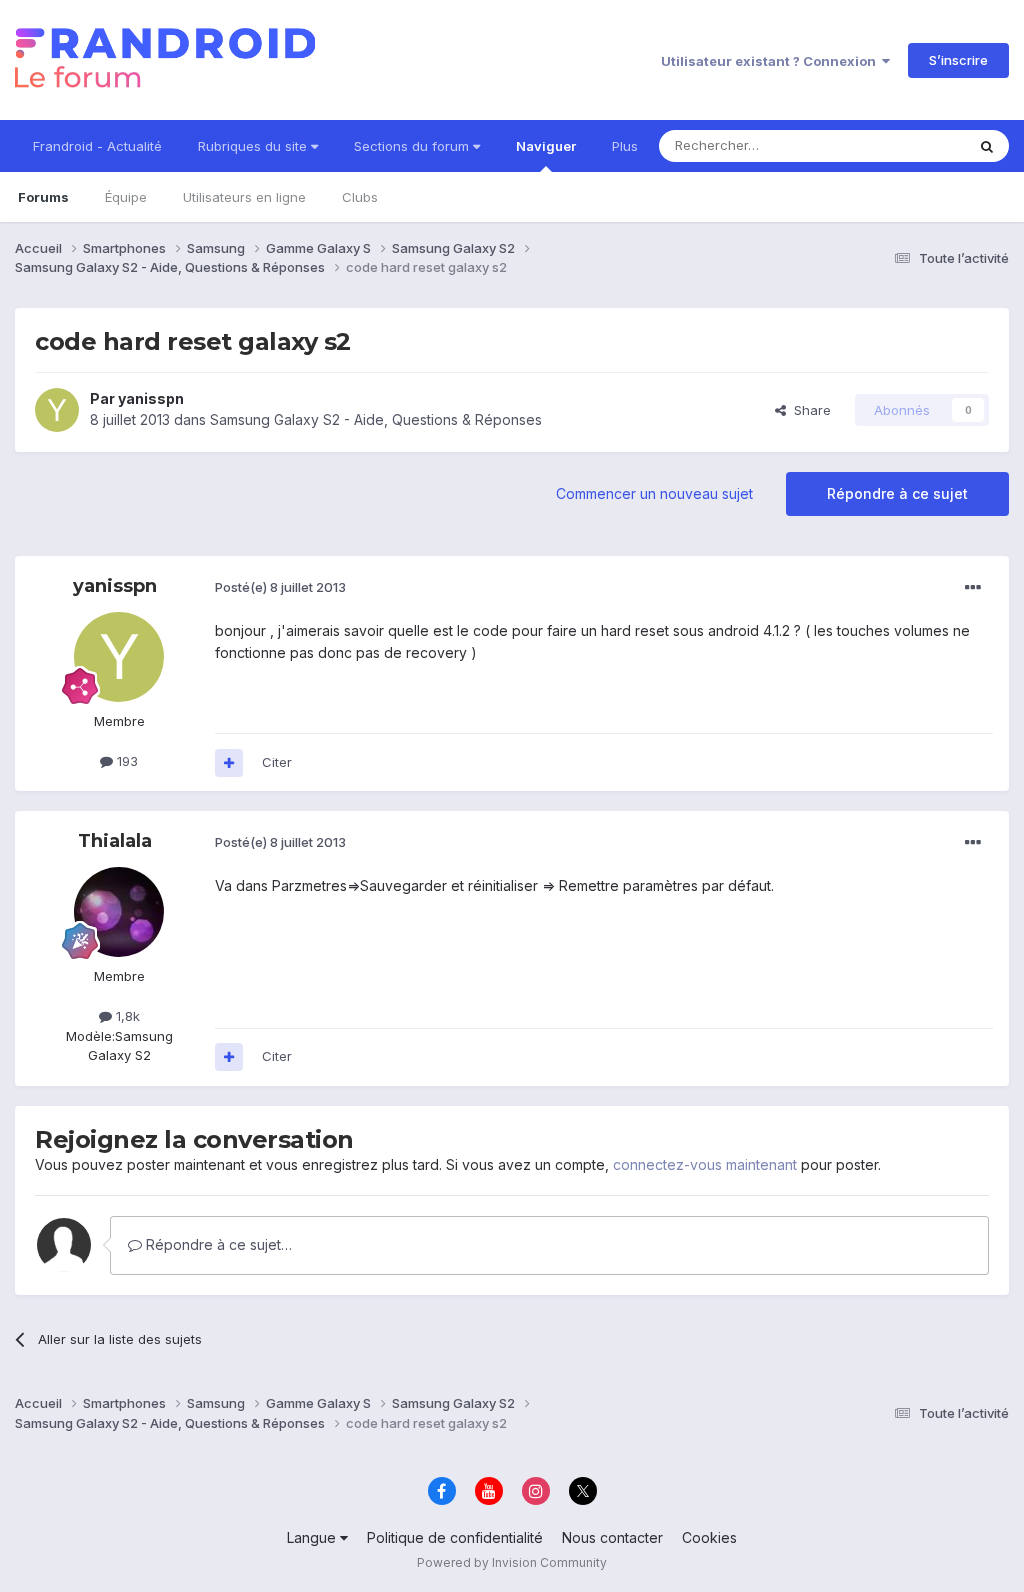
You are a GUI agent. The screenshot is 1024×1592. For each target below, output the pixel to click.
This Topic (906, 145)
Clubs (360, 197)
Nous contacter (612, 1537)
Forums (43, 197)
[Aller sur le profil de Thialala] (119, 912)
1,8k (126, 1016)
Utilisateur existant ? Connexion (771, 61)
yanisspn (151, 398)
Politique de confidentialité (455, 1537)
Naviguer (546, 146)
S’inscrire (958, 60)
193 (125, 761)
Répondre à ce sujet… (217, 1244)
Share (808, 410)
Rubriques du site (254, 146)
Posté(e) (280, 587)
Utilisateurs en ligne (244, 197)
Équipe (126, 197)
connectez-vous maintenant (705, 1164)
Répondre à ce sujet (897, 493)
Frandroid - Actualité (97, 146)
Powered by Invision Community (512, 1562)
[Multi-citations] (229, 763)
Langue (313, 1537)
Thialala (115, 841)
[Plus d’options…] (973, 588)
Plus (625, 146)
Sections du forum (413, 146)
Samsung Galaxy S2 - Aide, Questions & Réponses (376, 419)
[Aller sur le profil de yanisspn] (57, 410)
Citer (277, 762)
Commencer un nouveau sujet (654, 493)
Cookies (709, 1537)
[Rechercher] (987, 146)
